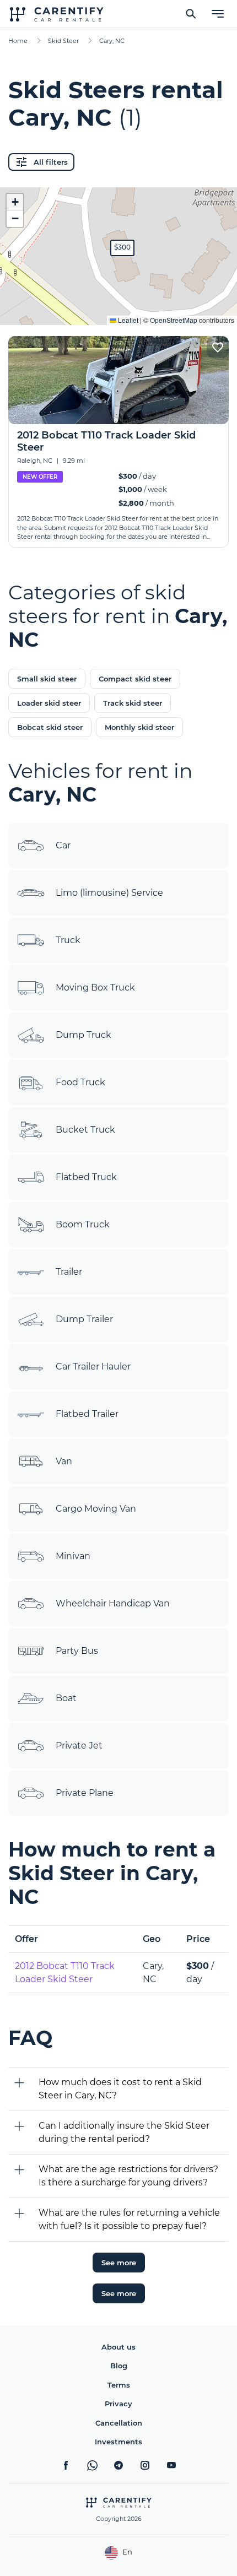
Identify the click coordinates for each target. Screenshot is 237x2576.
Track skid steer (133, 703)
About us (118, 2347)
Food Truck (80, 1082)
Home (18, 41)
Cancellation (119, 2423)
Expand (119, 308)
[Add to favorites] (218, 347)
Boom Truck (83, 1224)
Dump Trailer (84, 1319)
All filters (51, 162)
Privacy (118, 2404)
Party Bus (77, 1651)
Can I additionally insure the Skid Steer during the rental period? (124, 2132)
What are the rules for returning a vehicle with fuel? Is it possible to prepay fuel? (129, 2219)
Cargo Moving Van (96, 1509)
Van (64, 1461)
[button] (122, 248)
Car (63, 845)
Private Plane (85, 1793)
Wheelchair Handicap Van (113, 1603)
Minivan (73, 1556)
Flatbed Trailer (87, 1414)
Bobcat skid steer (50, 727)
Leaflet (127, 320)
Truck (68, 940)
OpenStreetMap (174, 320)
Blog (119, 2366)
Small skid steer (47, 679)
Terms (119, 2385)
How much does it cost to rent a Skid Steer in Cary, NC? (120, 2089)
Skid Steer (63, 41)
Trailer (69, 1272)
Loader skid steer (49, 703)
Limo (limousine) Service (109, 893)
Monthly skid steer (139, 727)
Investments (118, 2442)
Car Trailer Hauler (93, 1367)
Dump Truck (84, 1035)
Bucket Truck (85, 1130)
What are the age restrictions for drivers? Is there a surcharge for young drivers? (128, 2176)
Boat (66, 1698)
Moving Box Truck (95, 987)
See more (119, 2263)
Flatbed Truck (86, 1177)
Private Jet (79, 1746)
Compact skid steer (135, 679)
